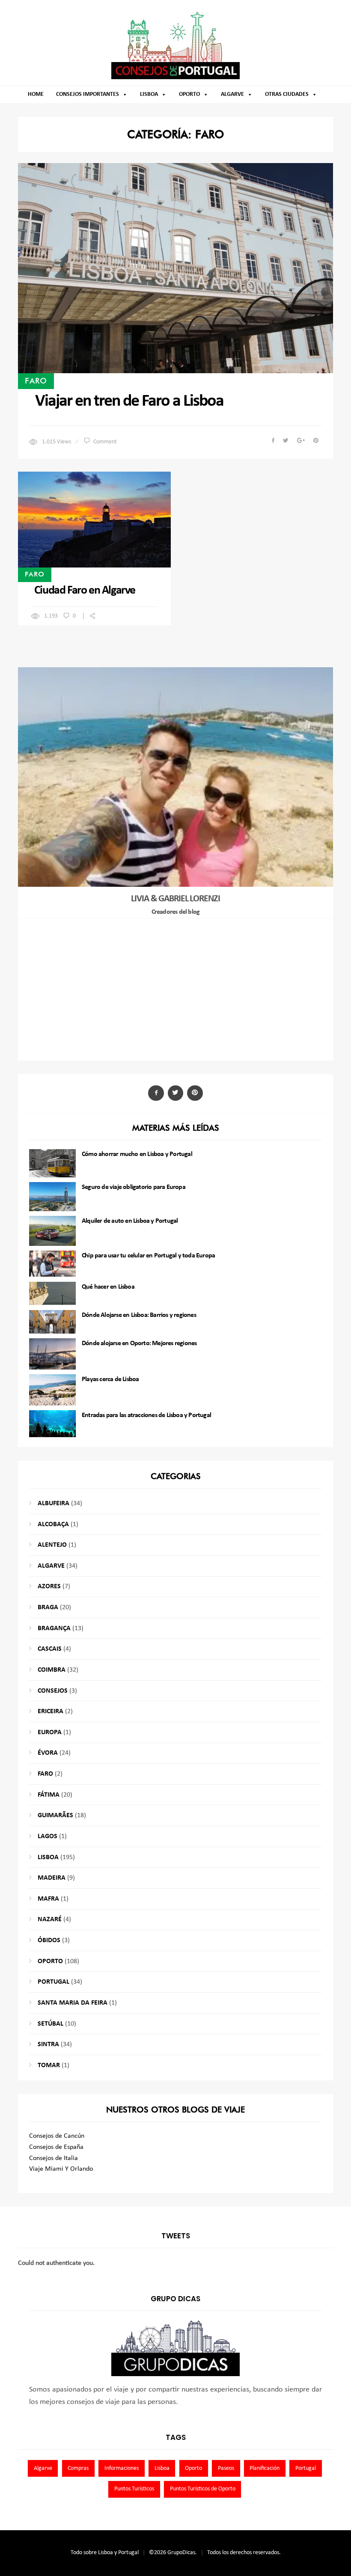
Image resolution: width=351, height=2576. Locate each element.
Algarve (232, 94)
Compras (78, 2468)
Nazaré (50, 1919)
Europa (50, 1732)
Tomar (49, 2065)
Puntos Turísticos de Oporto (203, 2489)
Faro (36, 380)
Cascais (50, 1649)
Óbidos (49, 1940)
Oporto (189, 94)
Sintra (48, 2044)
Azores (49, 1587)
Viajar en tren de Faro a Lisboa (129, 401)
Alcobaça (53, 1524)
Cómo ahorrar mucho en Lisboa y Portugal (137, 1154)
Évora (48, 1753)
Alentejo (52, 1545)
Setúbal (51, 2024)
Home (36, 94)
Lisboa (149, 94)
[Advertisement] (176, 989)
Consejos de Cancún (57, 2136)
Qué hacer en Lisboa (108, 1287)
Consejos (53, 1691)
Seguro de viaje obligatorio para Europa (134, 1187)
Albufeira (54, 1503)
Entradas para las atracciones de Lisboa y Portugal (146, 1415)
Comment (105, 442)
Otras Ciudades (287, 94)
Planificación (265, 2468)
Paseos (226, 2468)
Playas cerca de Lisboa (110, 1379)
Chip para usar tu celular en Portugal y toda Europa (148, 1256)
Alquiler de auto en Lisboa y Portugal (130, 1221)
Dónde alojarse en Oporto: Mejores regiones (139, 1343)
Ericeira (51, 1711)
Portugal (54, 1982)
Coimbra (52, 1670)
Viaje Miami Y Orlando (61, 2169)
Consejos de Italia (54, 2158)
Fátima (49, 1795)
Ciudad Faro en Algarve (85, 591)
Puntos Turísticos (134, 2489)
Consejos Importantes (88, 94)
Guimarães (55, 1815)
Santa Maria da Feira (73, 2003)
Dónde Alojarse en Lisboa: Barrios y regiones (139, 1315)
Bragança (54, 1628)
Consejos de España (56, 2147)
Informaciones (122, 2468)
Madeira (52, 1878)
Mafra (48, 1899)
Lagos (48, 1836)
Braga (48, 1607)
